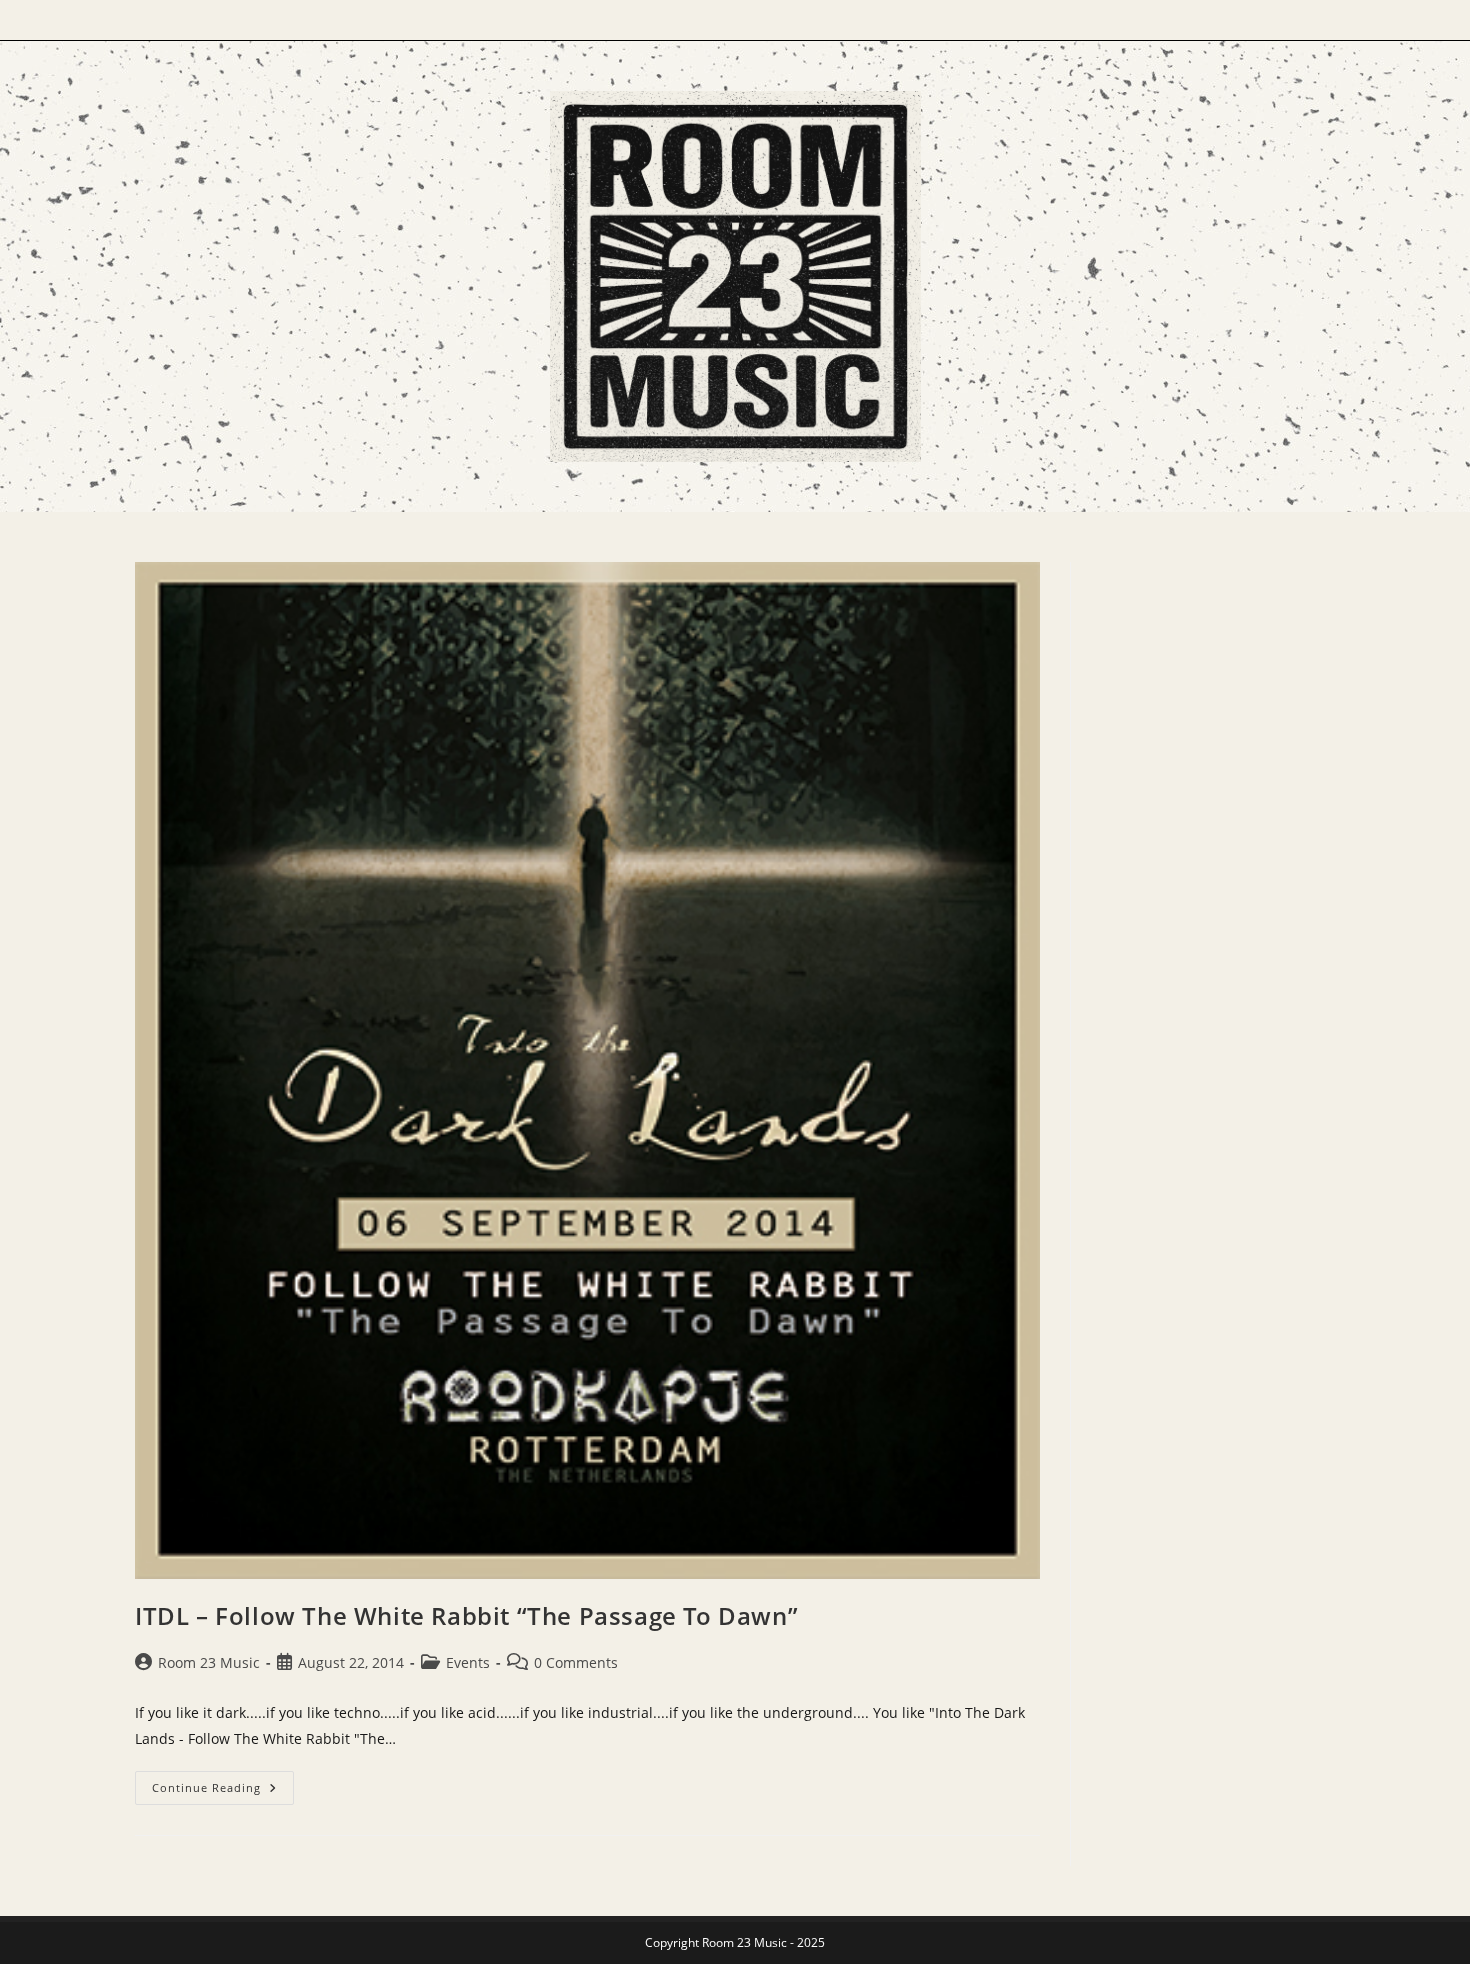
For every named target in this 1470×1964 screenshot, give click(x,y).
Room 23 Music (209, 1662)
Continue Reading (223, 1791)
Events (468, 1662)
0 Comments (576, 1662)
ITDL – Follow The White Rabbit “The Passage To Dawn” (466, 1615)
